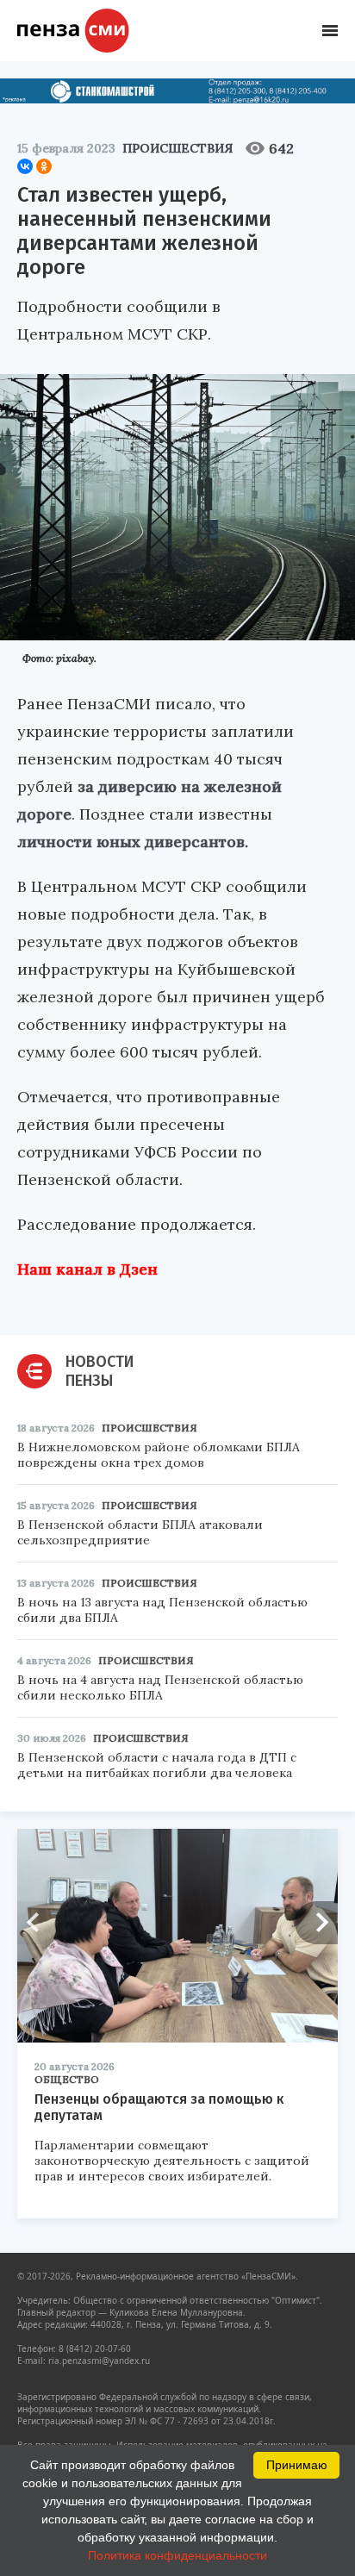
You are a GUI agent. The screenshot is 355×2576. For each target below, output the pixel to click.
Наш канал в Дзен (87, 1269)
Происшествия (177, 148)
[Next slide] (316, 1923)
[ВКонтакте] (25, 166)
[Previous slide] (39, 1923)
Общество (67, 2079)
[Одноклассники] (44, 166)
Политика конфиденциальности (177, 2555)
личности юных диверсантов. (133, 842)
